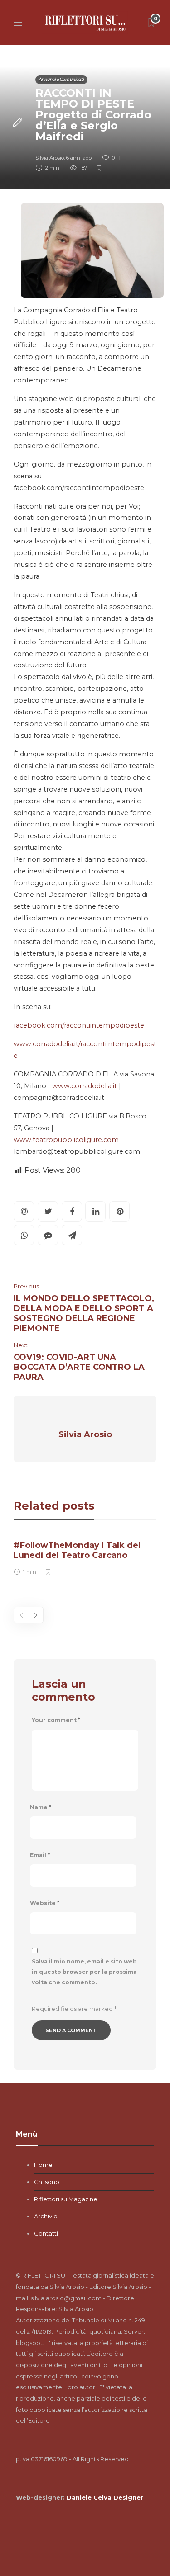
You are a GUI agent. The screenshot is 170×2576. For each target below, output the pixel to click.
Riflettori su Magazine (66, 2199)
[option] (85, 1556)
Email (40, 1855)
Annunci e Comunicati (61, 79)
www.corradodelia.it (85, 1086)
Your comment (56, 1720)
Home (43, 2165)
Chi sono (47, 2182)
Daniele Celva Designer (105, 2497)
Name (41, 1807)
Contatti (46, 2233)
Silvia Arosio (50, 158)
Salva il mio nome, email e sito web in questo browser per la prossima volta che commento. (84, 1972)
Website (45, 1903)
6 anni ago (79, 158)
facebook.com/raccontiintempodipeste (79, 1025)
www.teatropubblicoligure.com (66, 1140)
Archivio (46, 2216)
